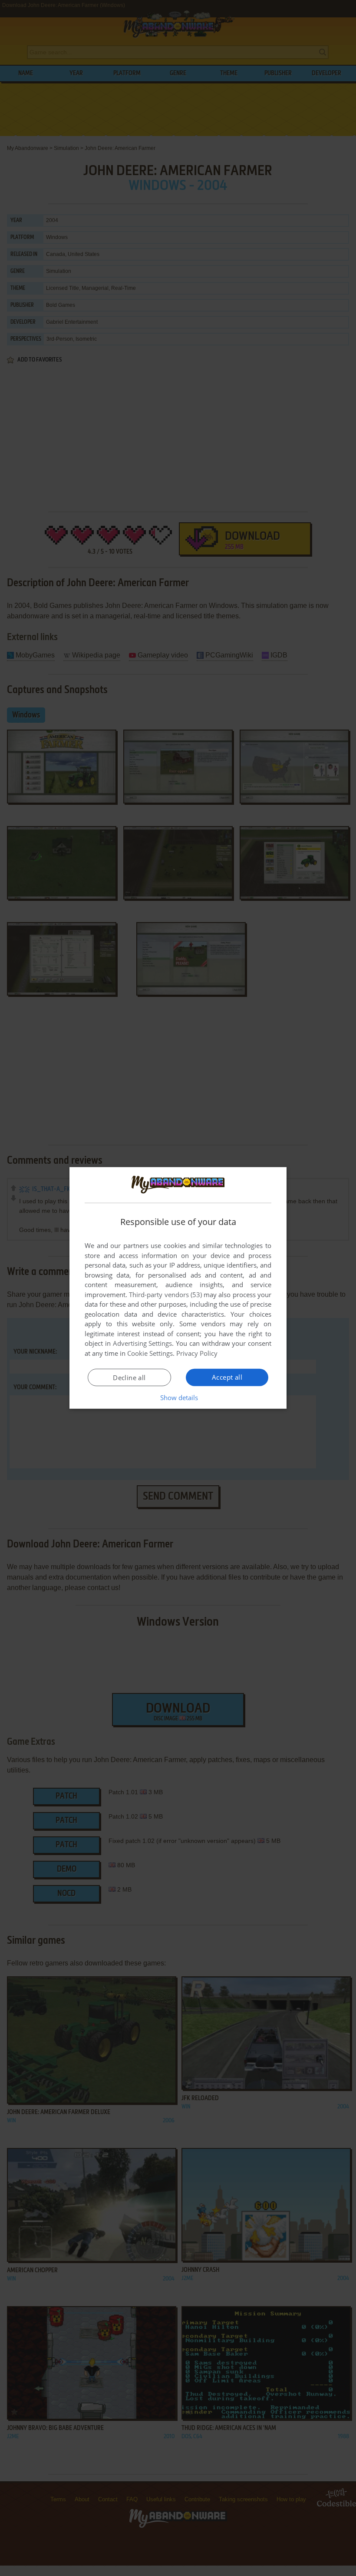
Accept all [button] (227, 1377)
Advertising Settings (143, 1343)
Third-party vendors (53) (165, 1295)
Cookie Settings (150, 1353)
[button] (178, 1398)
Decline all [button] (129, 1378)
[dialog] (178, 1288)
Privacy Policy (197, 1353)
